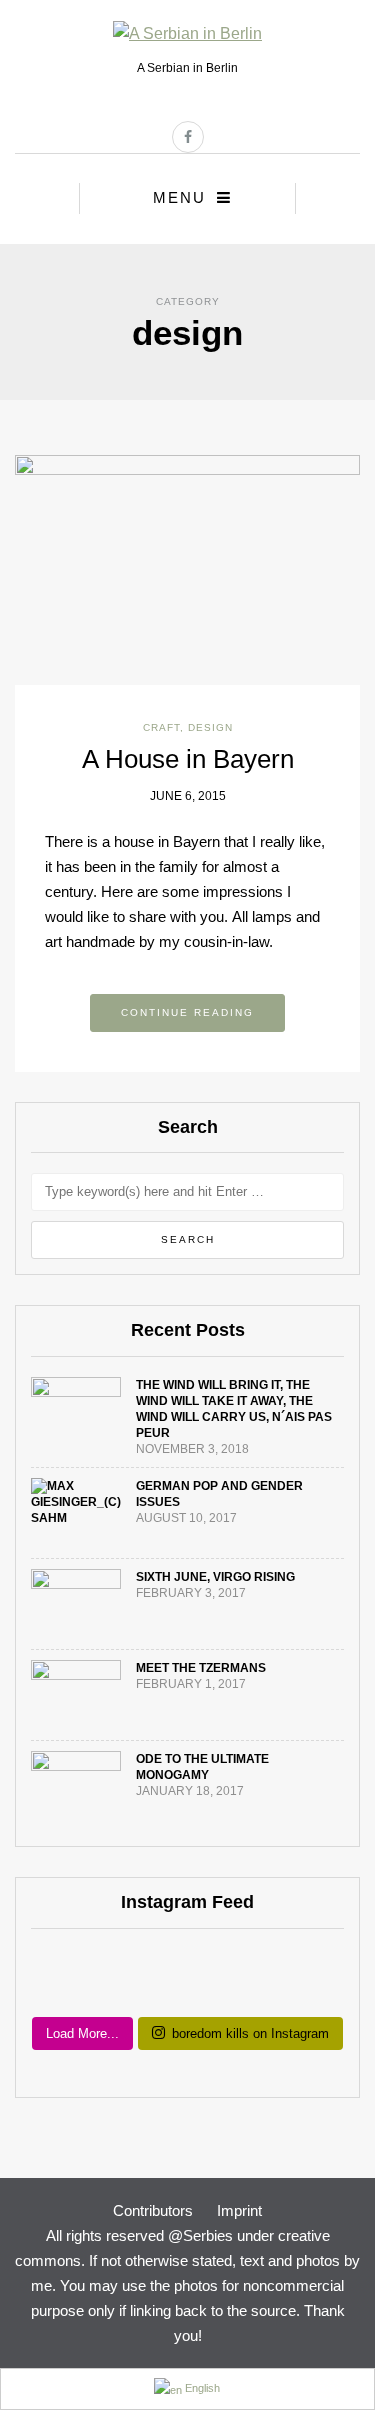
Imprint (239, 2210)
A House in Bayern (188, 759)
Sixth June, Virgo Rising (215, 1577)
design (210, 727)
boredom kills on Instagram (250, 2033)
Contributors (153, 2210)
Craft (161, 727)
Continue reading (187, 1012)
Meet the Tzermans (201, 1668)
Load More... (82, 2033)
